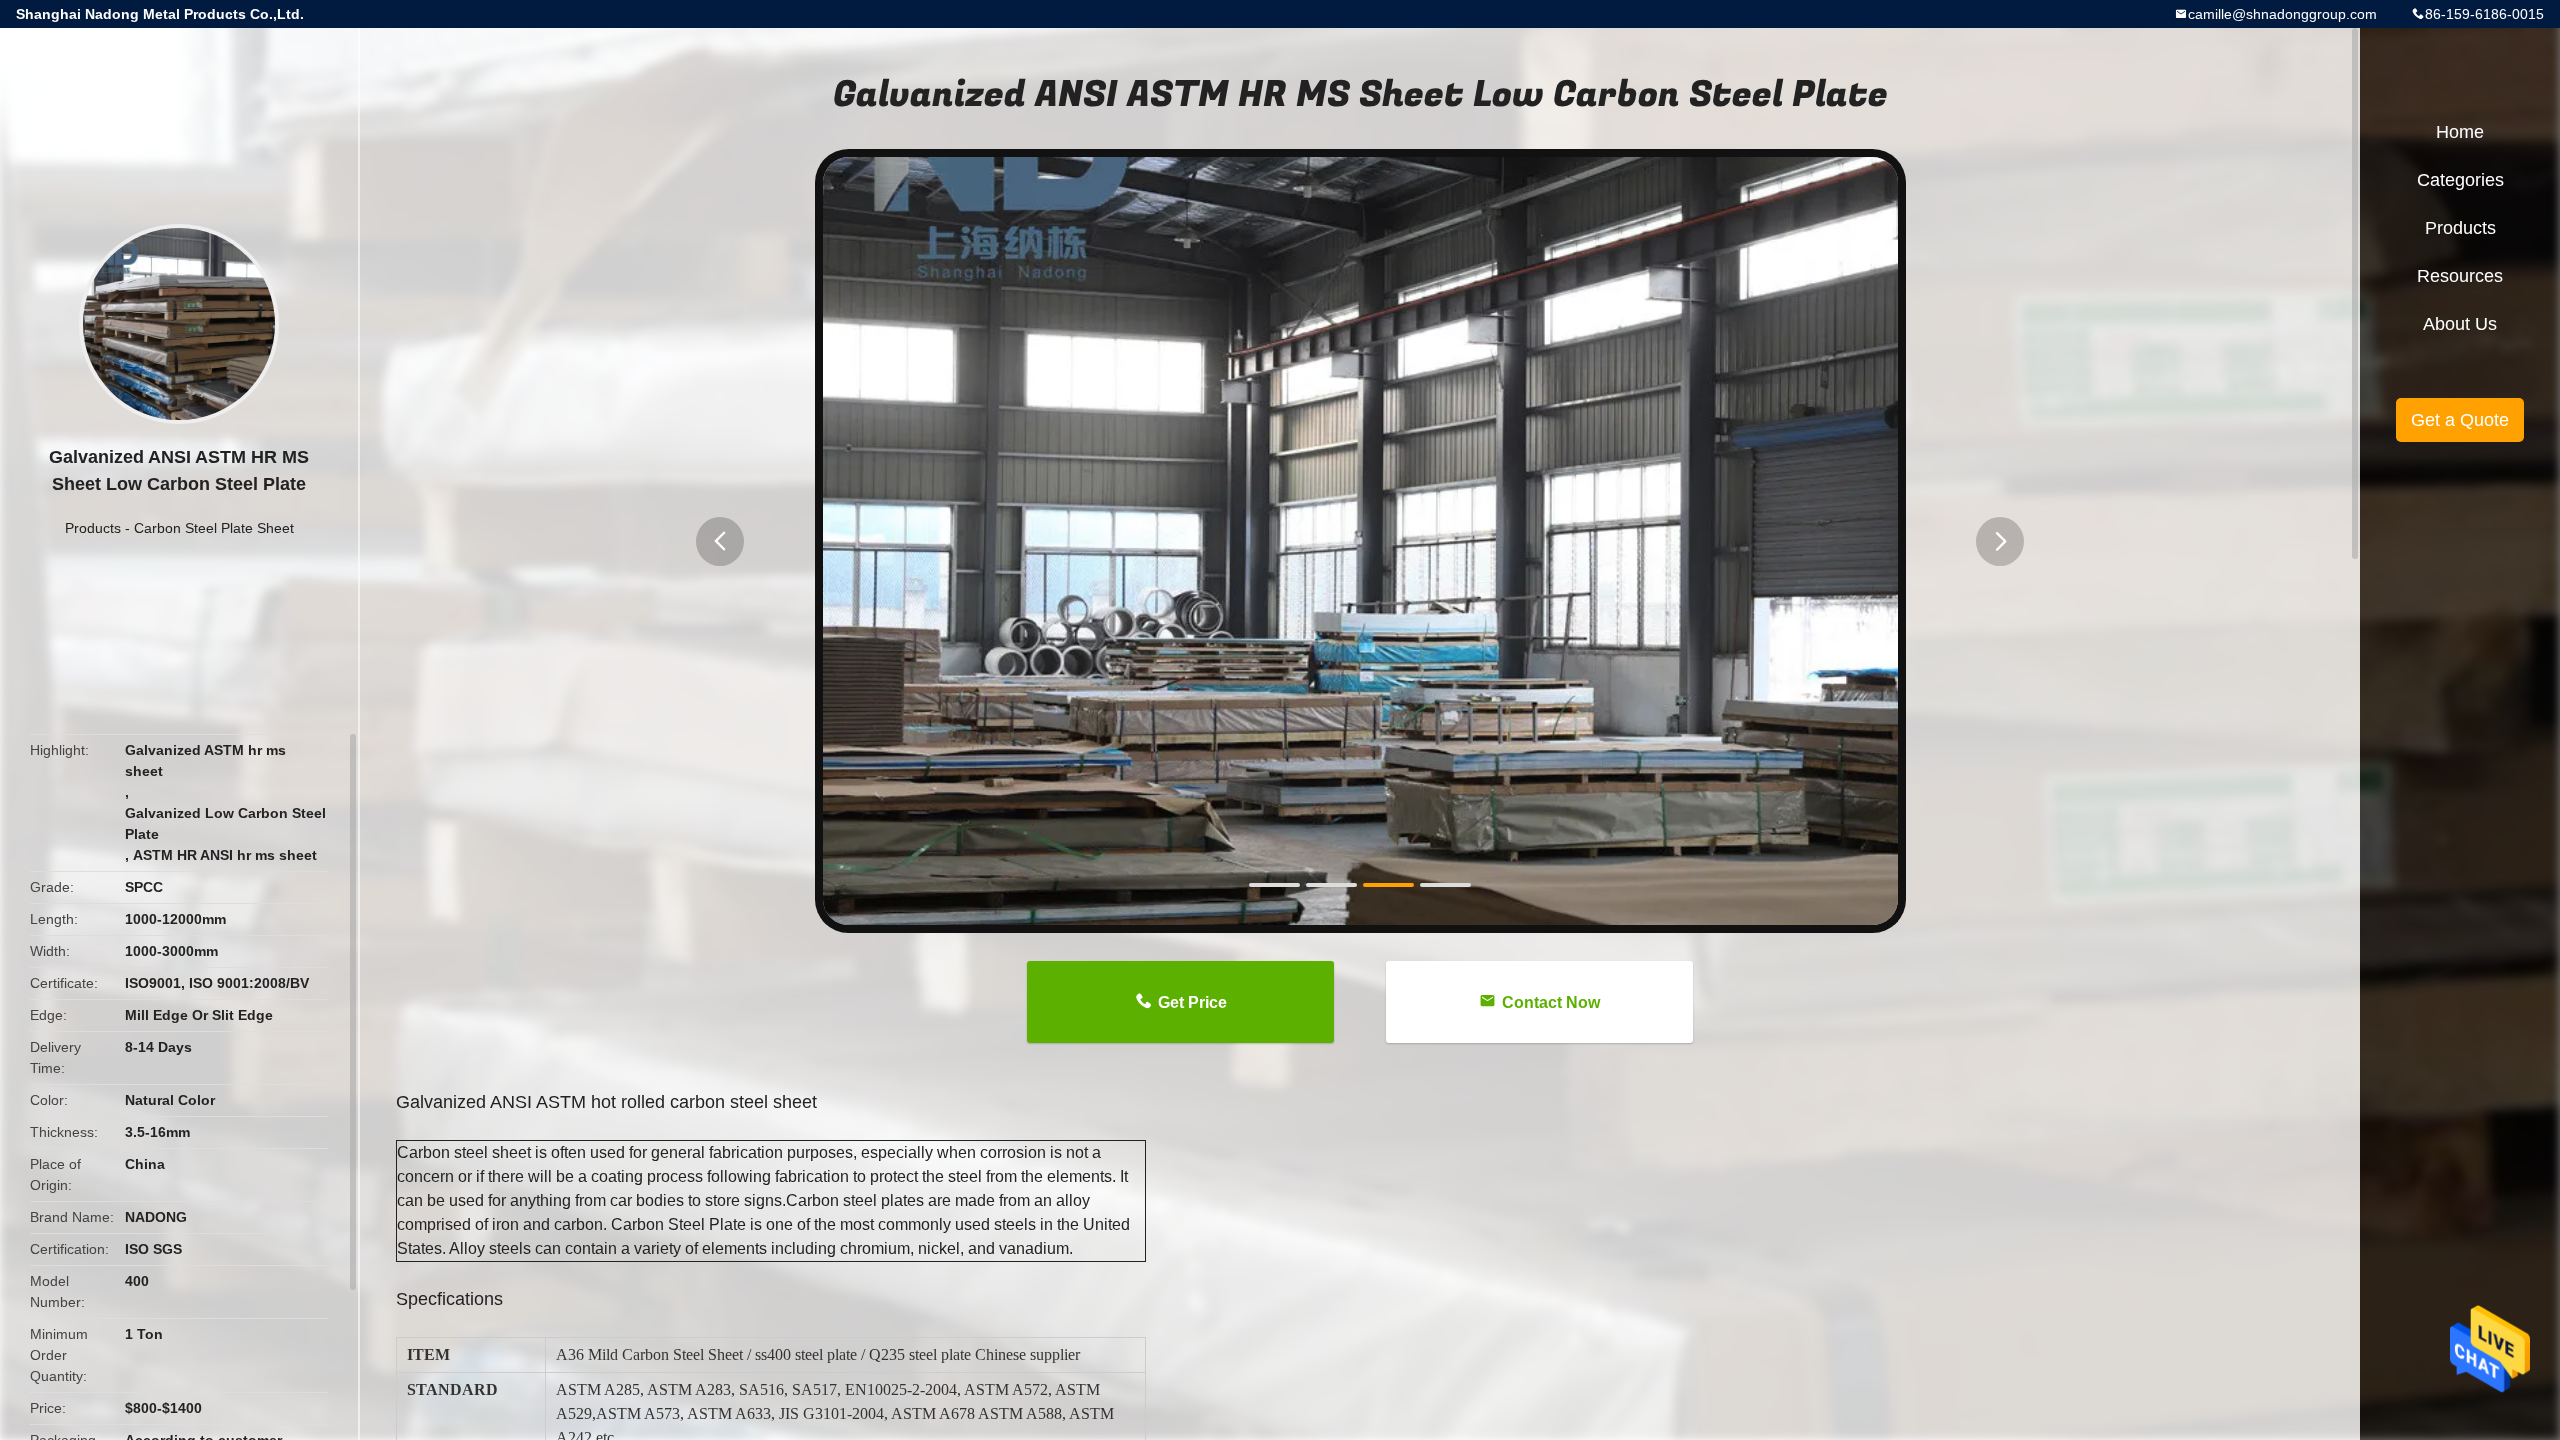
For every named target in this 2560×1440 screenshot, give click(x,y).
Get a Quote (2460, 420)
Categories (2460, 180)
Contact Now (1551, 1002)
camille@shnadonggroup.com (2282, 14)
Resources (2460, 276)
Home (2460, 132)
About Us (2460, 324)
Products (93, 528)
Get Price (1192, 1002)
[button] (720, 541)
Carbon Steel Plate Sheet (214, 528)
